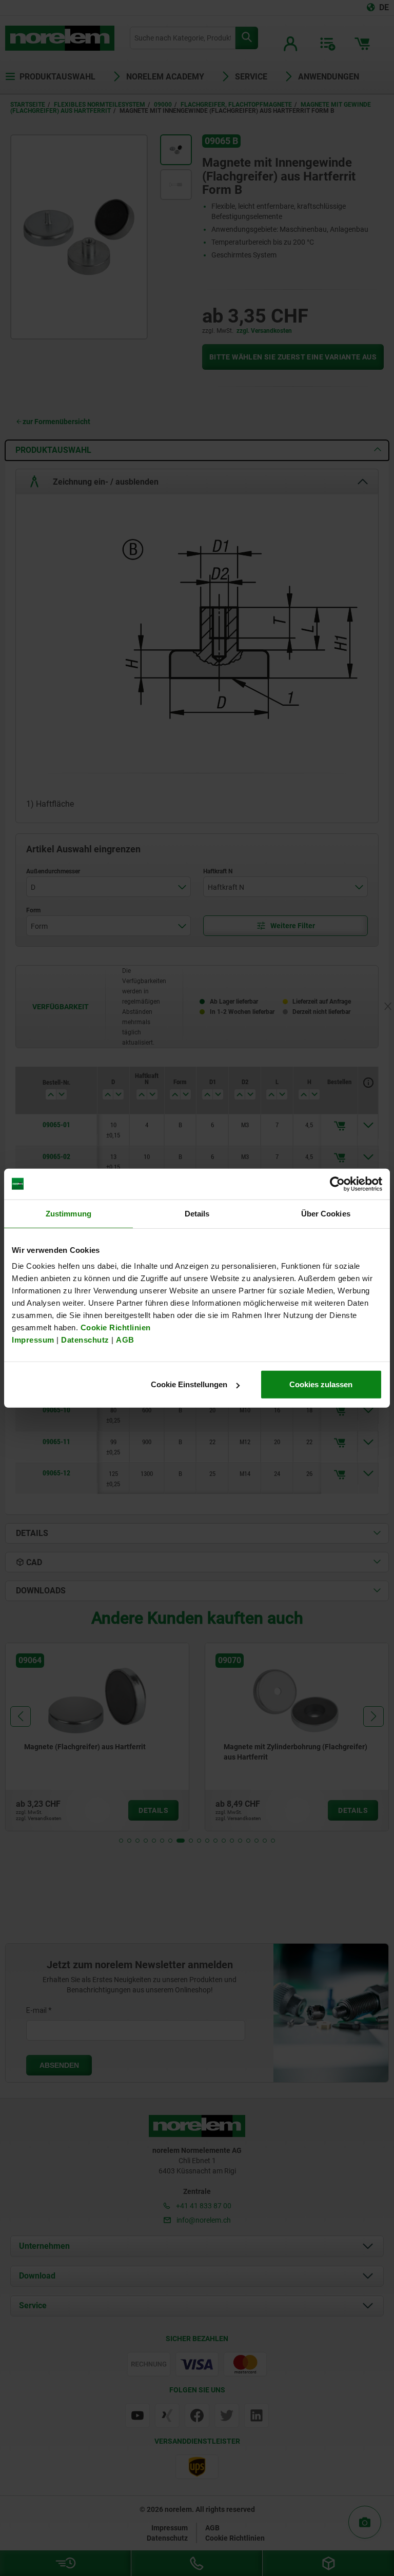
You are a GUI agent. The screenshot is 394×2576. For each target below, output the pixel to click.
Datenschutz (85, 1340)
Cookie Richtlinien (114, 1327)
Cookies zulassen (321, 1384)
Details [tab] (197, 1213)
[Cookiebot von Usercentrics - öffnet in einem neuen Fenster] (337, 1184)
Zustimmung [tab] (68, 1213)
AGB (125, 1340)
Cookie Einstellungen (189, 1384)
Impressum (33, 1340)
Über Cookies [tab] (326, 1213)
